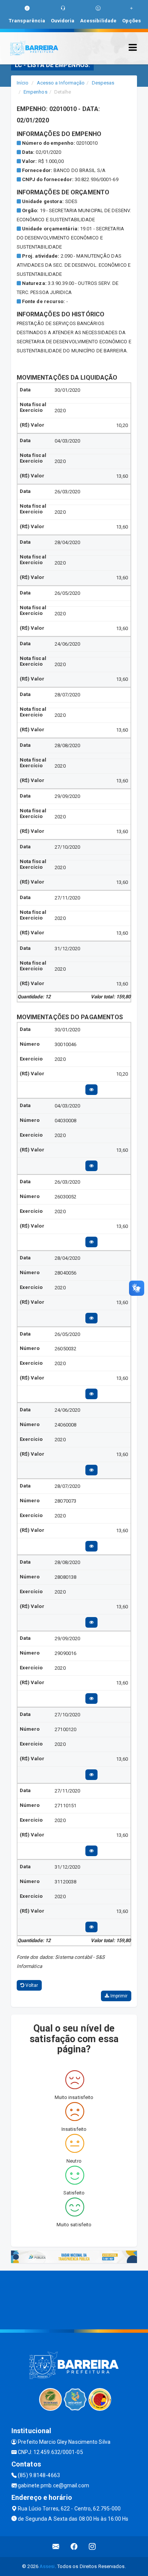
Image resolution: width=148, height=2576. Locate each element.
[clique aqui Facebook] (74, 2547)
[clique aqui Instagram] (92, 2547)
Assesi (47, 2566)
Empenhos (35, 92)
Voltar (31, 1985)
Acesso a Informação (61, 83)
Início (23, 83)
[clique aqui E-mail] (56, 2547)
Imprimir (118, 1996)
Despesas (103, 83)
